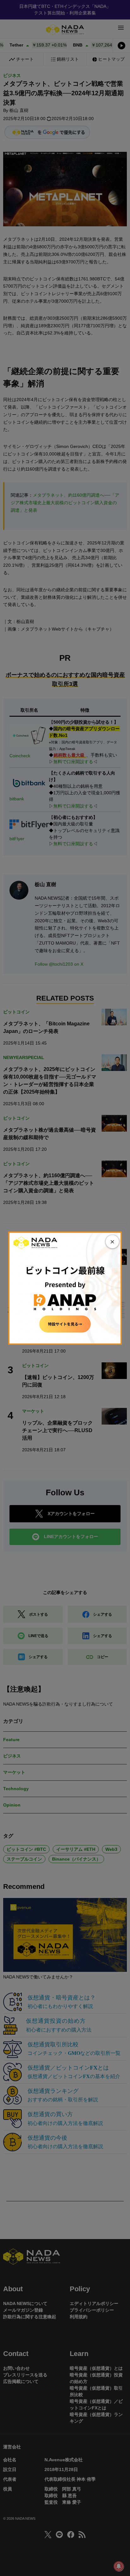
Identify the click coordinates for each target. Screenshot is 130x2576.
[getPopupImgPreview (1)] (65, 1288)
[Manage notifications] (119, 2566)
